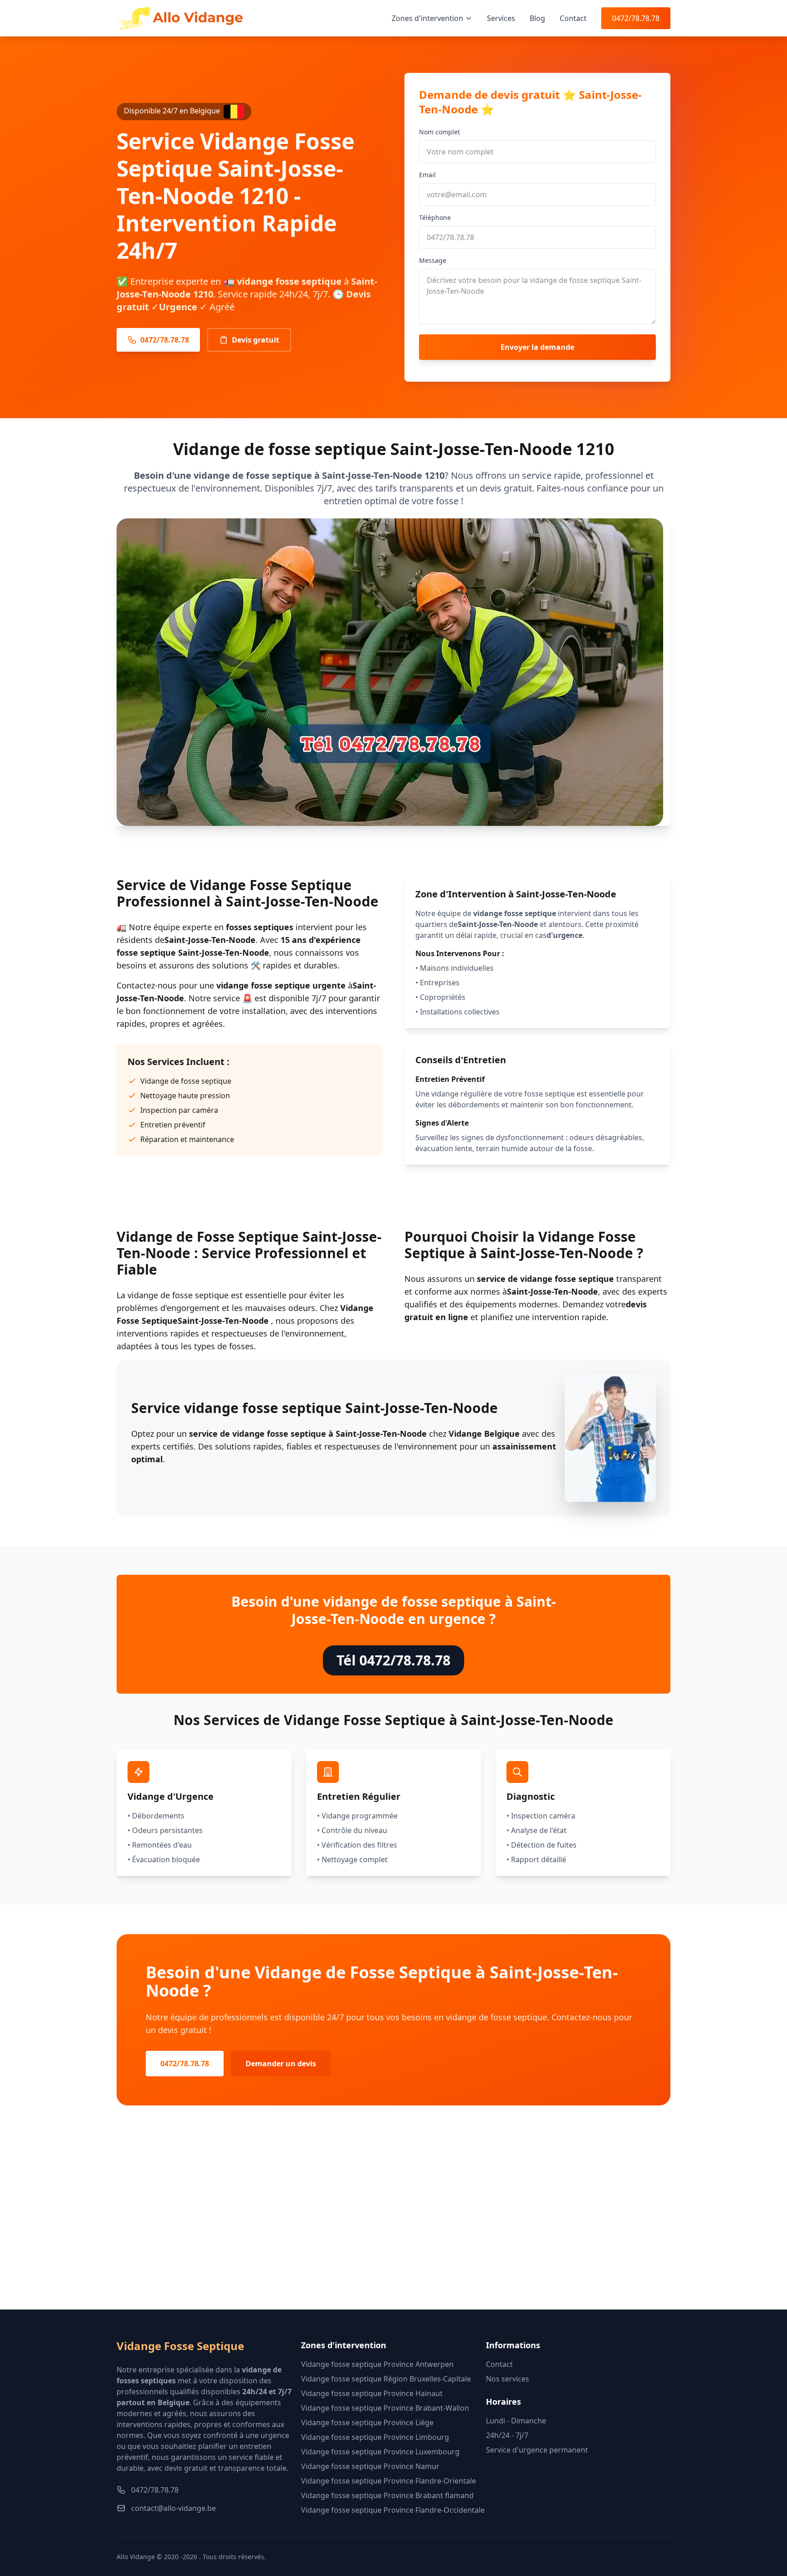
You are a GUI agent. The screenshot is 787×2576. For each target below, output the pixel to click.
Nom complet (439, 132)
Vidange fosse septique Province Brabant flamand (387, 2495)
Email (427, 175)
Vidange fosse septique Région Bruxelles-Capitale (386, 2379)
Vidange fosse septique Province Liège (367, 2422)
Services (501, 18)
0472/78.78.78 (636, 18)
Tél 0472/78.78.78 (393, 1660)
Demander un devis (281, 2064)
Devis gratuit (256, 340)
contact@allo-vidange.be (174, 2508)
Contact (573, 18)
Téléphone (435, 218)
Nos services (508, 2379)
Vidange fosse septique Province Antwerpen (377, 2364)
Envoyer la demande (537, 347)
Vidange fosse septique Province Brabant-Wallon (385, 2408)
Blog (537, 18)
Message (433, 260)
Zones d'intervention (427, 18)
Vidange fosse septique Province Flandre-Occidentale (393, 2510)
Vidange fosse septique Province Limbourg (375, 2437)
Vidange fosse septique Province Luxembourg (380, 2452)
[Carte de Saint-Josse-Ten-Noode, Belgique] (393, 2222)
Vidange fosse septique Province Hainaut (372, 2393)
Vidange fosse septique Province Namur (370, 2466)
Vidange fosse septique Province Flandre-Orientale (388, 2481)
